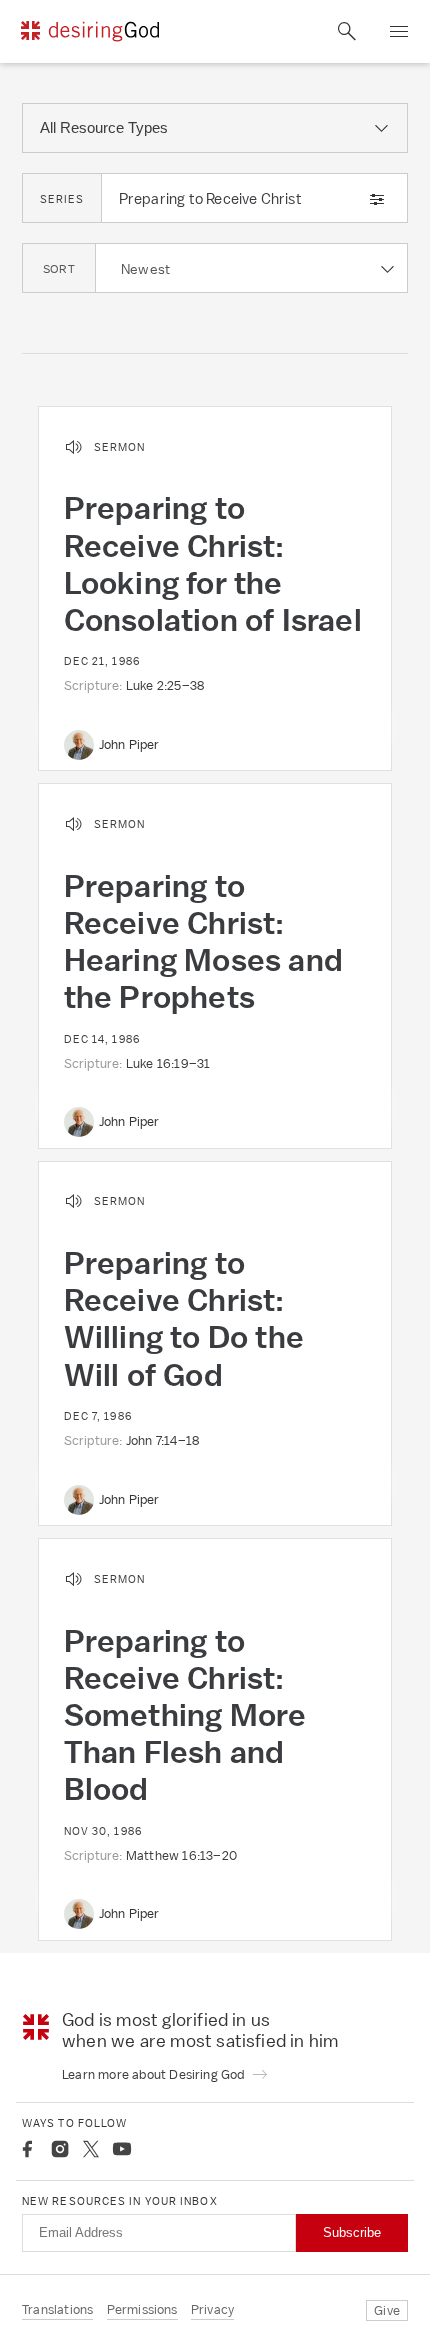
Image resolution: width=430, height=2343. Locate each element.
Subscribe (352, 2232)
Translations (57, 2309)
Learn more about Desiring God (155, 2074)
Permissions (142, 2309)
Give (387, 2310)
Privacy (212, 2309)
